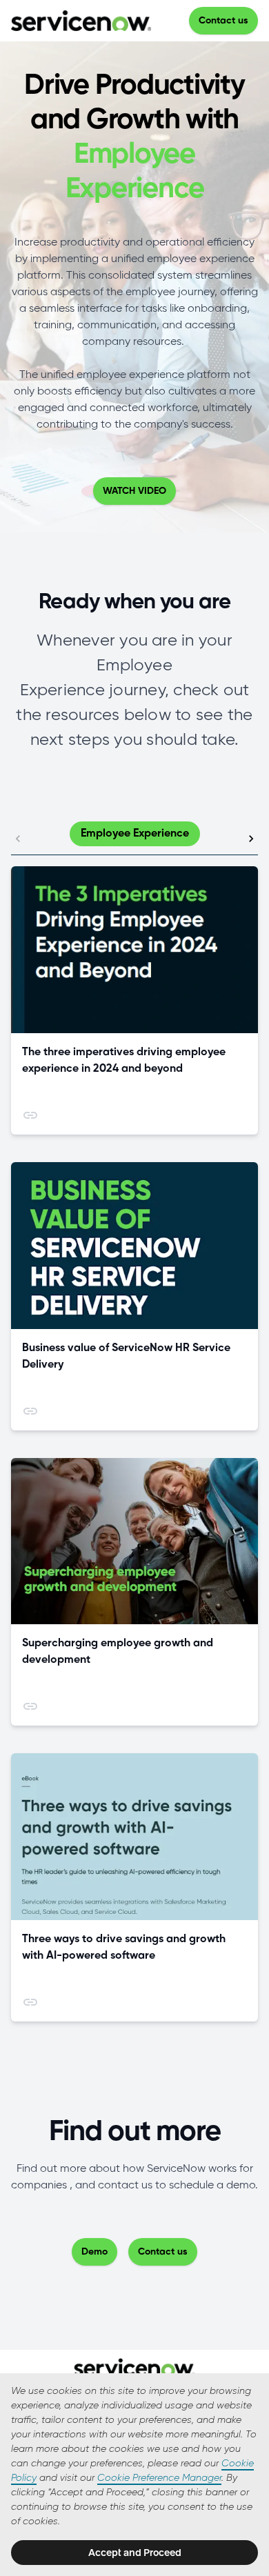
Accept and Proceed (135, 2553)
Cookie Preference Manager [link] (159, 2478)
